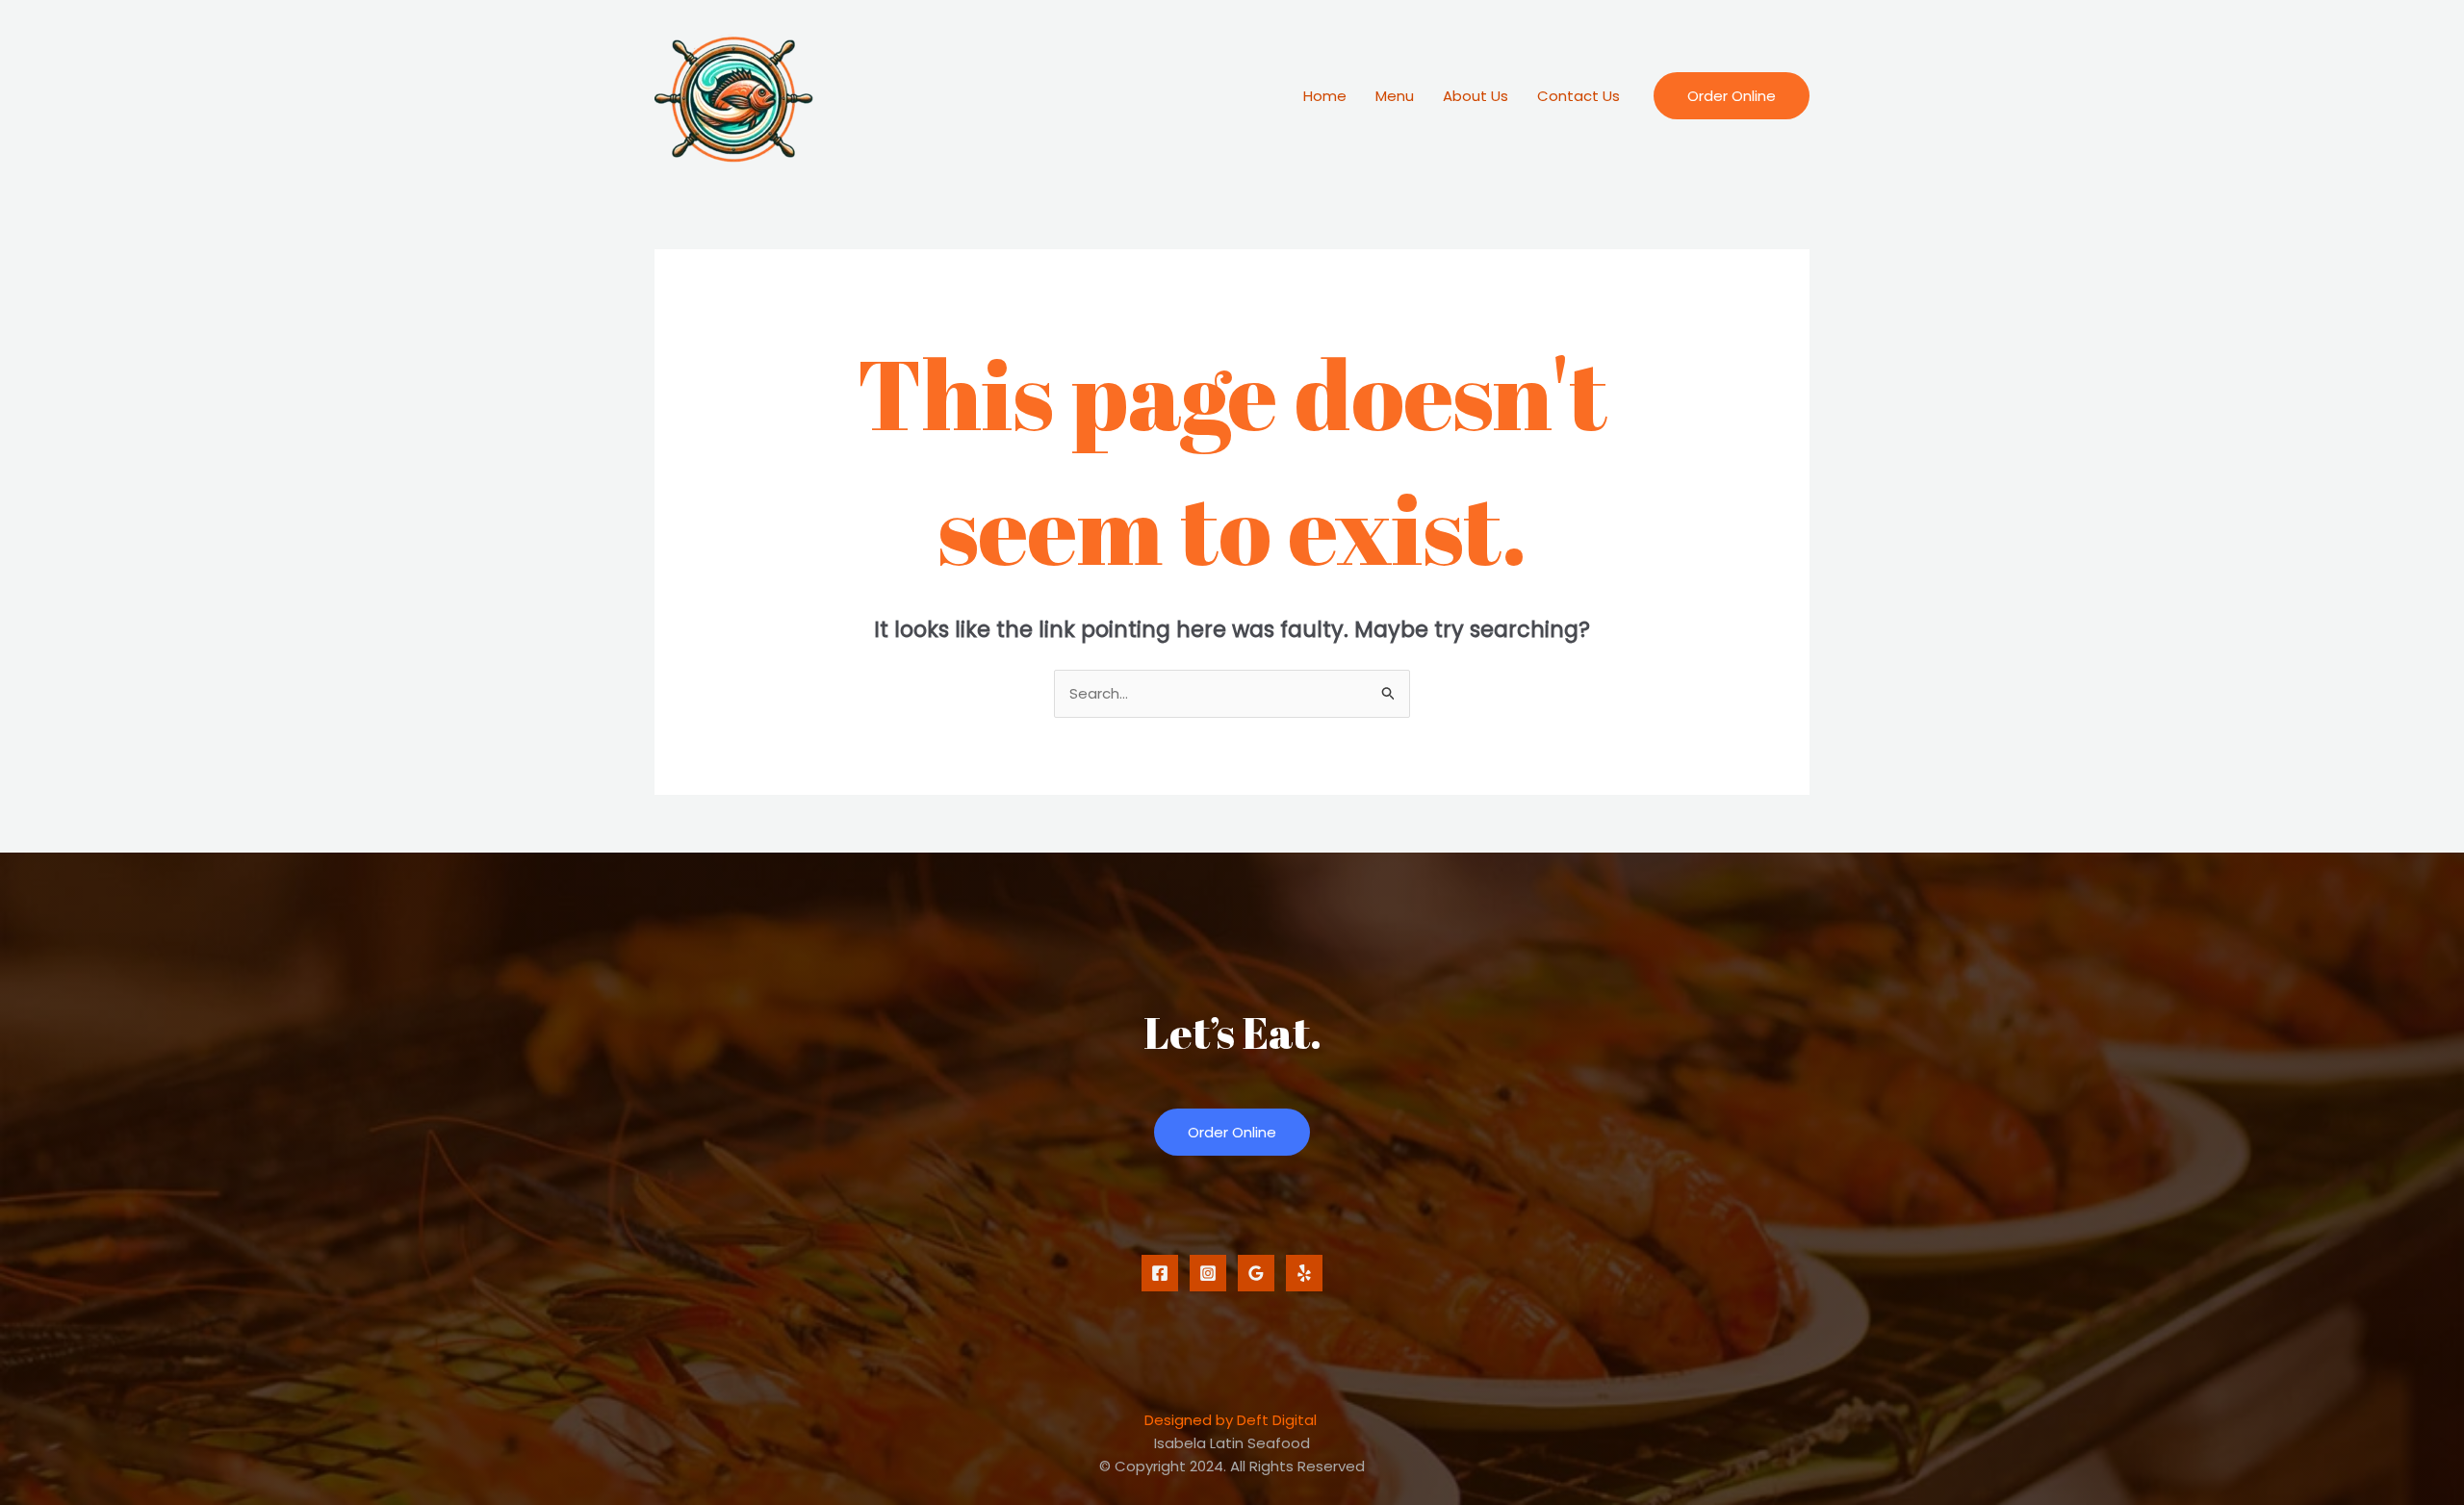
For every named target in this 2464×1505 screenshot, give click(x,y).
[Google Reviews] (1256, 1273)
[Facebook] (1160, 1273)
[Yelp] (1304, 1273)
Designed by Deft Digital (1231, 1420)
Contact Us (1578, 96)
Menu (1395, 96)
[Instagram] (1208, 1273)
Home (1325, 96)
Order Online (1232, 1132)
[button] (1732, 96)
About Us (1476, 96)
